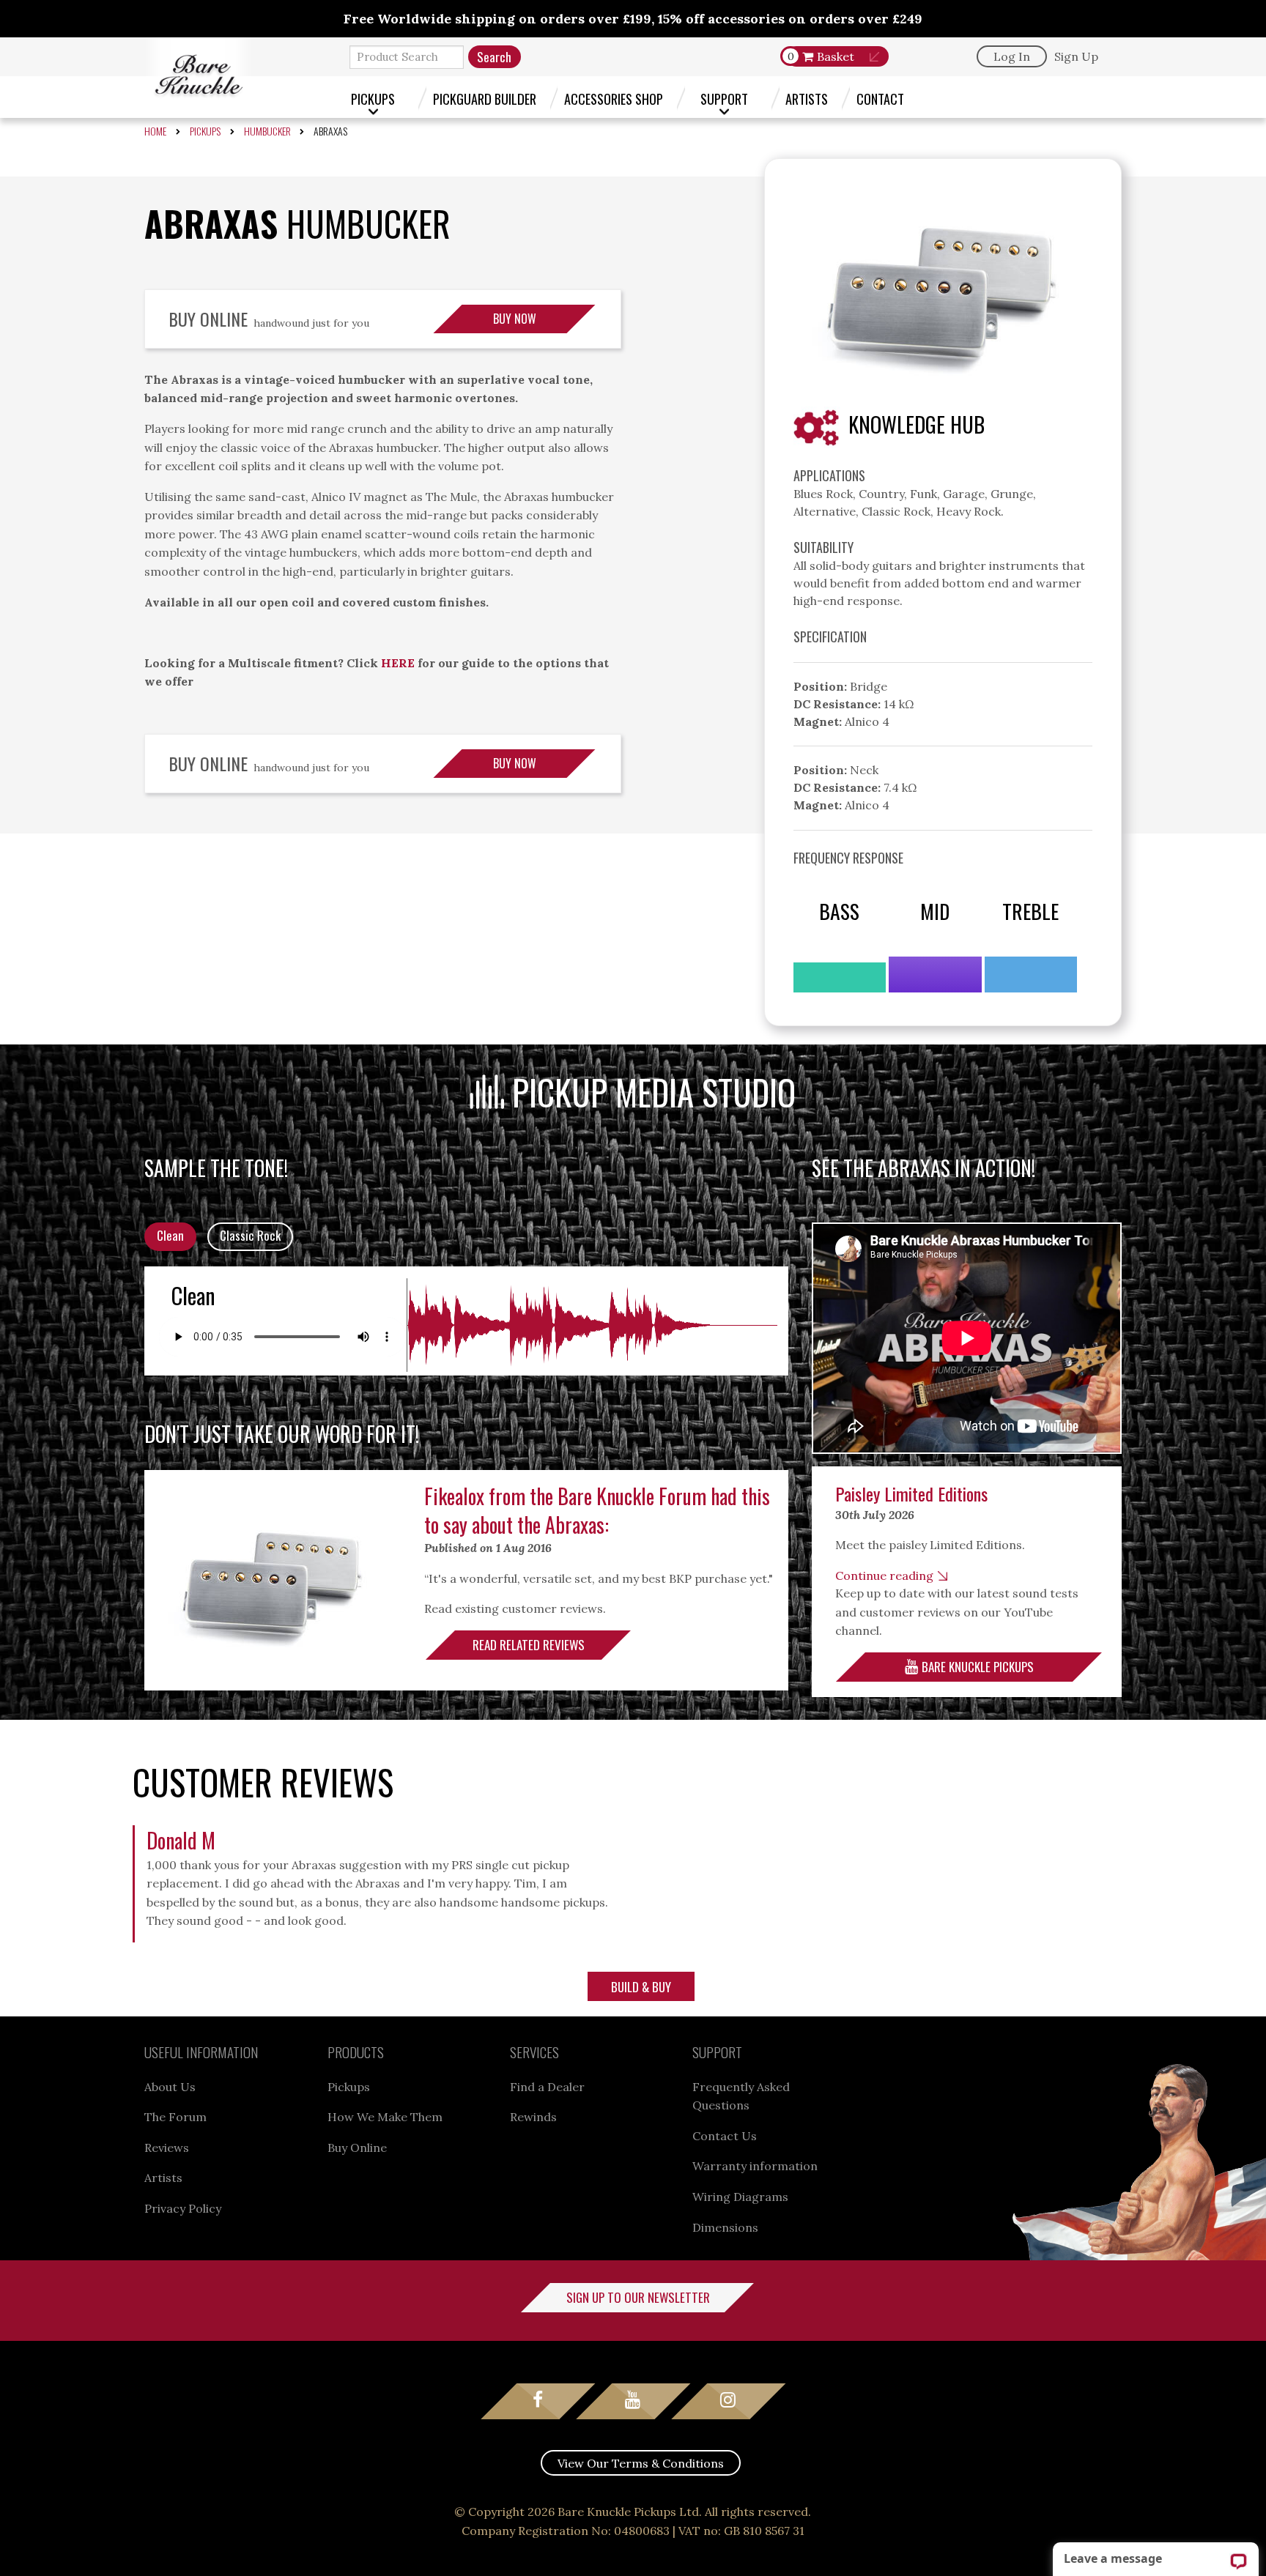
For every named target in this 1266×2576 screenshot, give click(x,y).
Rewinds (533, 2117)
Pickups (373, 99)
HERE (398, 663)
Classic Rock (250, 1235)
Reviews (167, 2148)
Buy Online (357, 2148)
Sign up (1076, 56)
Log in (1012, 56)
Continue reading (884, 1575)
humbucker (267, 131)
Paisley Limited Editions (911, 1493)
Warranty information (755, 2166)
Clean (170, 1235)
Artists (807, 99)
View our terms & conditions (641, 2463)
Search (494, 57)
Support (724, 99)
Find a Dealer (547, 2087)
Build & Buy (641, 1987)
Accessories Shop (614, 99)
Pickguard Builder (485, 99)
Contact (880, 99)
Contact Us (725, 2136)
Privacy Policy (183, 2208)
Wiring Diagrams (740, 2197)
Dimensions (725, 2227)
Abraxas (330, 131)
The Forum (175, 2117)
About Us (170, 2087)
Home (155, 131)
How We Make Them (385, 2117)
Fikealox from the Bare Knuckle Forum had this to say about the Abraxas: (597, 1510)
